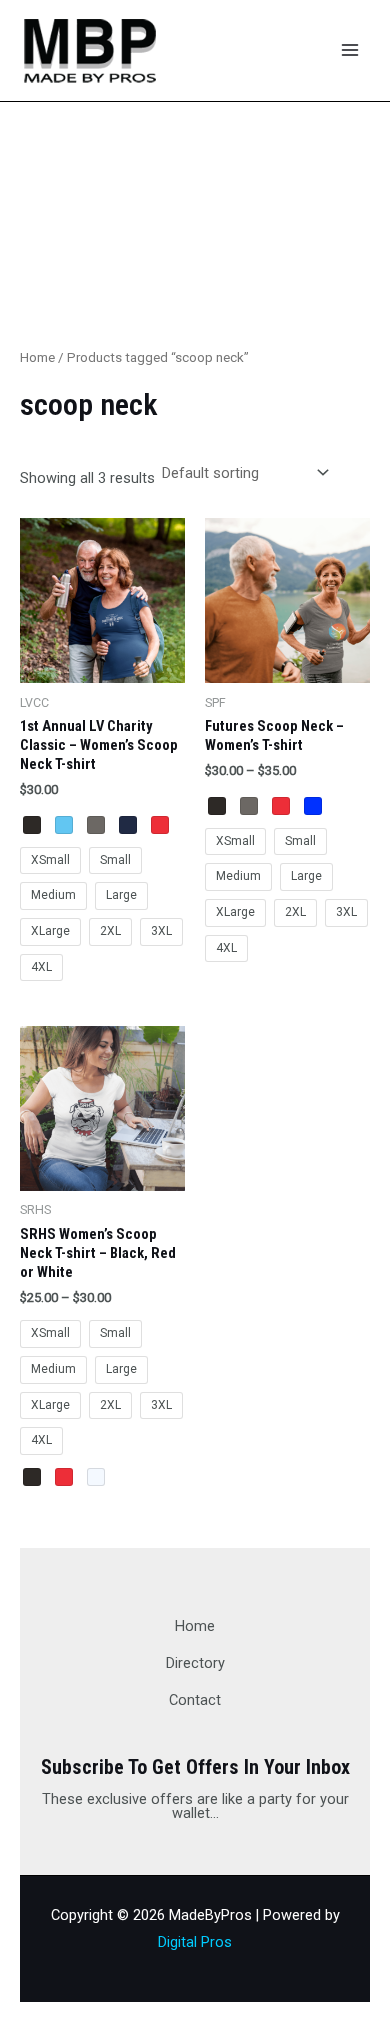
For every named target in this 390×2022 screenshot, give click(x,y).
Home (37, 357)
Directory (195, 1663)
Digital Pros (195, 1942)
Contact (195, 1700)
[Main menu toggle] (350, 50)
